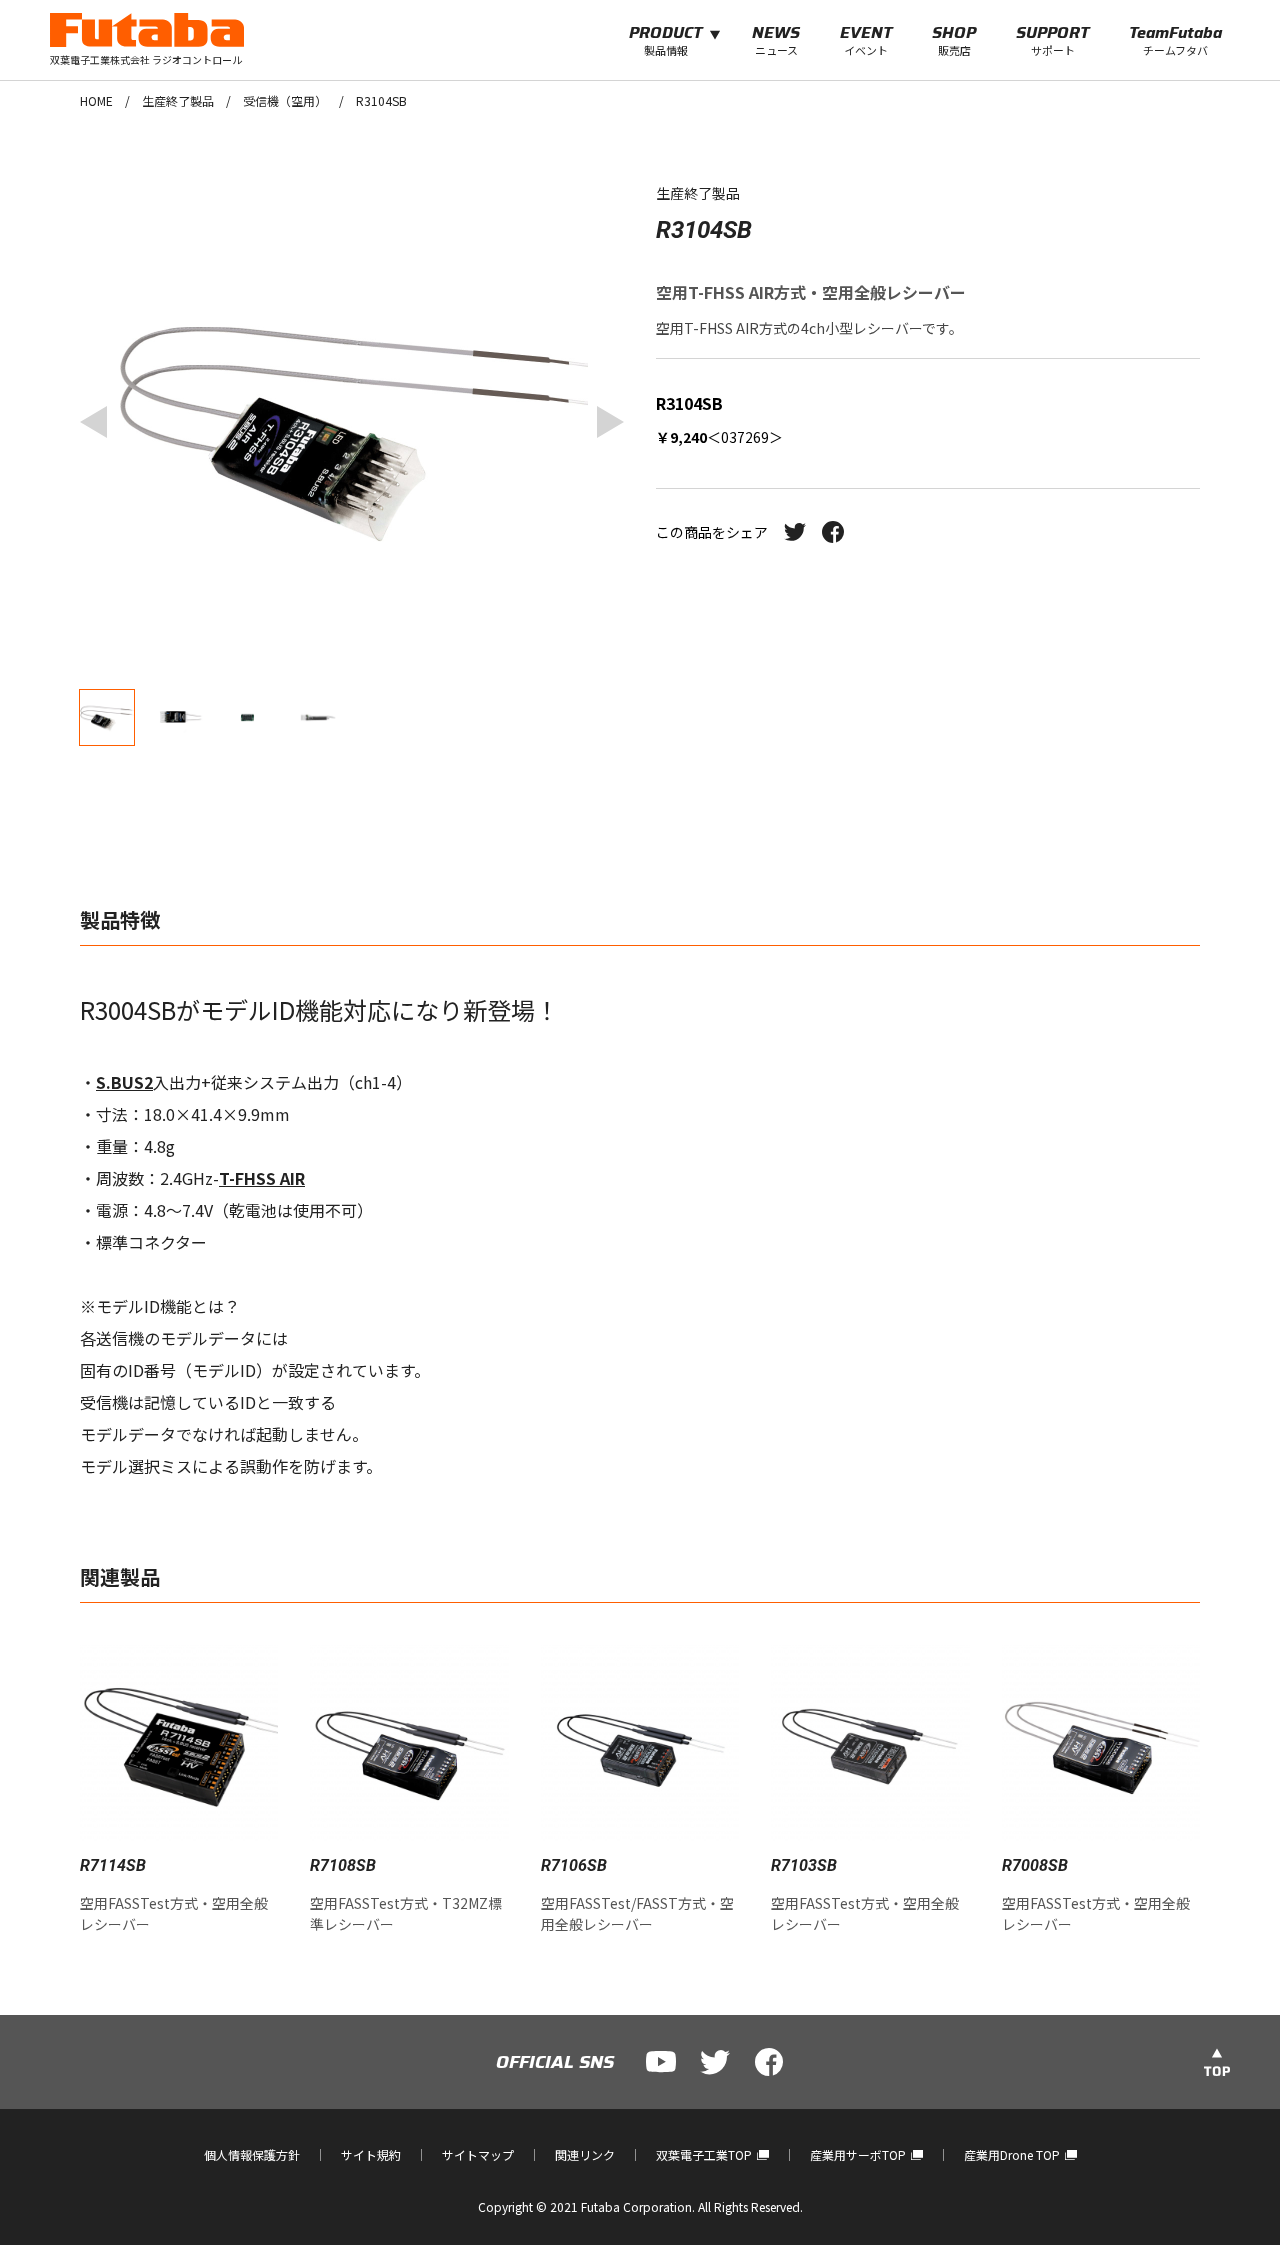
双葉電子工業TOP (704, 2154)
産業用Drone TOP (1012, 2154)
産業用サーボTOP (858, 2154)
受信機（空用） (285, 100)
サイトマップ (478, 2154)
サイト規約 (371, 2154)
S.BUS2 (124, 1082)
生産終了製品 (178, 100)
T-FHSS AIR (262, 1178)
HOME (96, 100)
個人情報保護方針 (252, 2154)
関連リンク (585, 2154)
